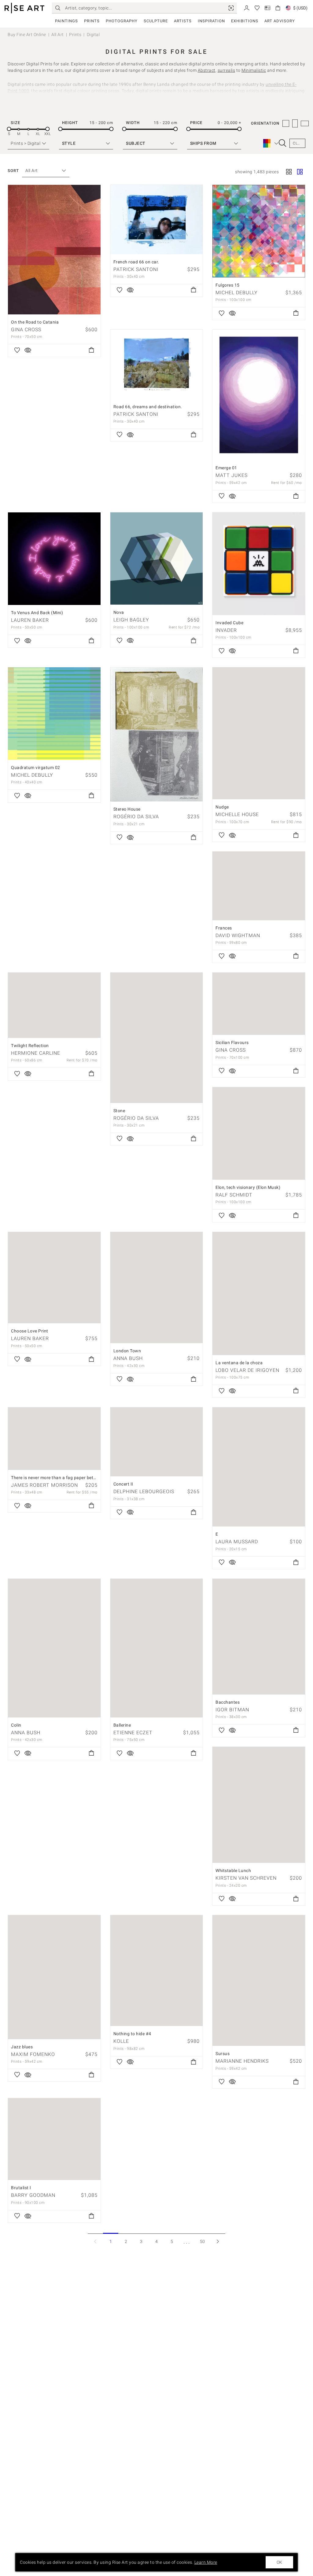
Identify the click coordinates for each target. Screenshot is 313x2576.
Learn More (206, 2562)
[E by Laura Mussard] (259, 1467)
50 (203, 2241)
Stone (119, 1111)
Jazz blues (22, 2047)
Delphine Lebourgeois (144, 1491)
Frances (224, 928)
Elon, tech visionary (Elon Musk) (248, 1187)
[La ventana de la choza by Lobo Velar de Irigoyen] (259, 1293)
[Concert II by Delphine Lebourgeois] (157, 1442)
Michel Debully (237, 293)
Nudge (222, 807)
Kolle (121, 2041)
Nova (119, 612)
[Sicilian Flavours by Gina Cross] (259, 1004)
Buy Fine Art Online (27, 35)
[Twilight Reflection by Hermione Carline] (54, 1005)
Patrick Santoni (136, 269)
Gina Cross (26, 330)
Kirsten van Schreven (246, 1878)
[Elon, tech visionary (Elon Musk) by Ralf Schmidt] (259, 1133)
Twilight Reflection (30, 1046)
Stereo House (127, 809)
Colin (16, 1725)
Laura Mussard (237, 1542)
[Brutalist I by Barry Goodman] (54, 2139)
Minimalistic (254, 70)
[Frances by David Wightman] (259, 886)
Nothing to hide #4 (132, 2034)
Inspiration (211, 21)
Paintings (66, 21)
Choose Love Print (30, 1331)
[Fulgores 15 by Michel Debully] (259, 231)
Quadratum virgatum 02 (36, 768)
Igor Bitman (232, 1710)
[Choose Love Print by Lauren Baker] (54, 1278)
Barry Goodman (33, 2195)
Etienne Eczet (133, 1733)
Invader (226, 630)
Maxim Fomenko (33, 2054)
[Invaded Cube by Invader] (259, 564)
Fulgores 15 (228, 285)
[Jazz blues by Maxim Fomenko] (54, 1977)
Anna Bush (128, 1358)
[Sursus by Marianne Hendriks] (259, 1981)
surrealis (226, 70)
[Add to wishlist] (17, 350)
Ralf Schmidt (234, 1195)
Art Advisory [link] (280, 21)
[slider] (9, 129)
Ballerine (122, 1725)
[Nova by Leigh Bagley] (157, 559)
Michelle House (237, 814)
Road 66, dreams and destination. (148, 407)
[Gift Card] (267, 7)
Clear (299, 143)
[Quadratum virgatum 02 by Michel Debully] (54, 714)
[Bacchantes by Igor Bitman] (259, 1637)
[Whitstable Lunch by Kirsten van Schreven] (259, 1805)
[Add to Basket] (91, 350)
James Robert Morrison (44, 1485)
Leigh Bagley (131, 620)
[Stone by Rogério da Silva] (157, 1038)
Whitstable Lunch (233, 1871)
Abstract (207, 70)
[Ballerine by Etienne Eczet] (157, 1648)
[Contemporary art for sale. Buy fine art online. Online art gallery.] (24, 8)
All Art (58, 35)
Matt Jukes (232, 475)
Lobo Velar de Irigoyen (247, 1370)
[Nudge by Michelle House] (259, 733)
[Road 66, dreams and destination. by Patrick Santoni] (157, 364)
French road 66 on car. (136, 262)
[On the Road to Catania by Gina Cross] (54, 250)
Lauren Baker (30, 620)
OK (279, 2562)
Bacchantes (228, 1702)
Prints (92, 21)
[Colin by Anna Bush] (54, 1648)
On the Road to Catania (35, 322)
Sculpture (156, 21)
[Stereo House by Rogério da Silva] (157, 734)
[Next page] (218, 2241)
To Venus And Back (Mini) (37, 613)
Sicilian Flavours (232, 1042)
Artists (183, 21)
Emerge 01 (226, 468)
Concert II (123, 1484)
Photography (122, 21)
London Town (127, 1351)
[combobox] (43, 171)
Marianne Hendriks (242, 2061)
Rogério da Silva (136, 817)
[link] (231, 8)
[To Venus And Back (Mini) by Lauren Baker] (54, 559)
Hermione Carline (36, 1053)
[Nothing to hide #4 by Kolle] (157, 1971)
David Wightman (238, 935)
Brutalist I (21, 2188)
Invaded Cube (229, 623)
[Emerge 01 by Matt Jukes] (259, 395)
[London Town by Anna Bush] (157, 1288)
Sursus (223, 2054)
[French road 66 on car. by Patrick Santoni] (157, 220)
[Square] (289, 172)
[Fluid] (300, 172)
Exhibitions (245, 21)
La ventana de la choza (239, 1363)
